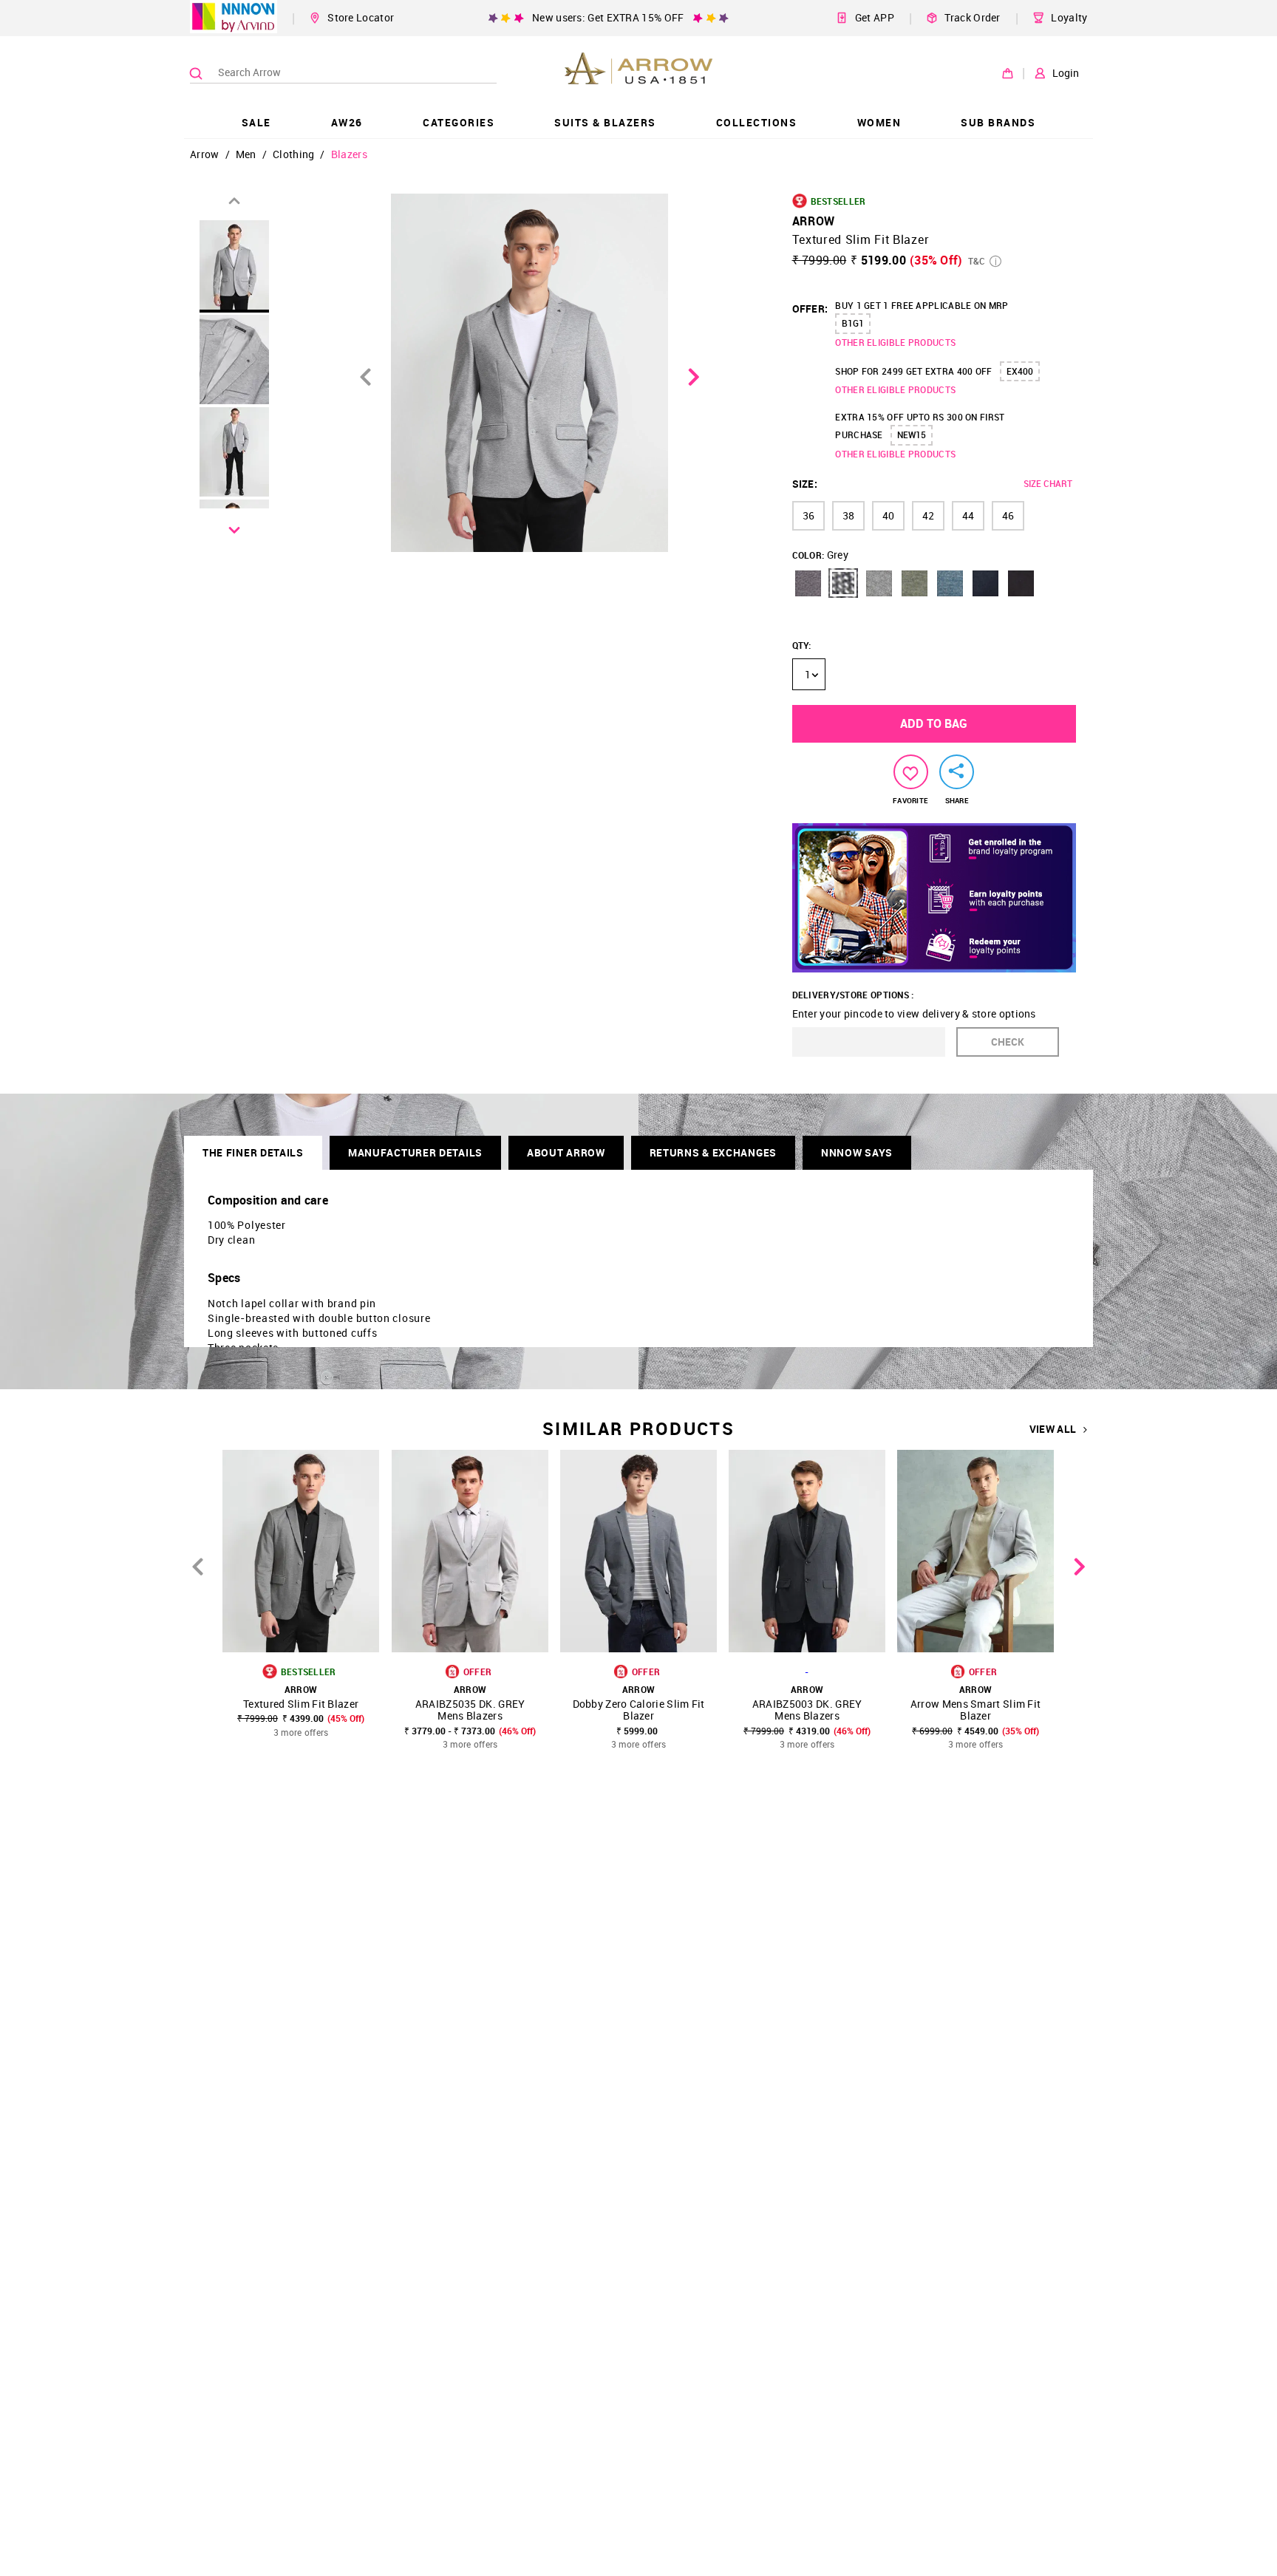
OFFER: (810, 309)
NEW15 (912, 435)
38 (848, 515)
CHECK (1008, 1042)
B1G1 (853, 323)
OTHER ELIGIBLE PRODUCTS (895, 342)
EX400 (1020, 371)
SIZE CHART (1048, 483)
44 (968, 515)
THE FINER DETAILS (253, 1152)
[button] (808, 583)
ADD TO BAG (934, 723)
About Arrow (566, 1152)
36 (808, 515)
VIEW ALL (1053, 1429)
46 (1008, 515)
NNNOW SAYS (857, 1152)
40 (888, 515)
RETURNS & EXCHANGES (713, 1152)
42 (928, 515)
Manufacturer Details (415, 1152)
